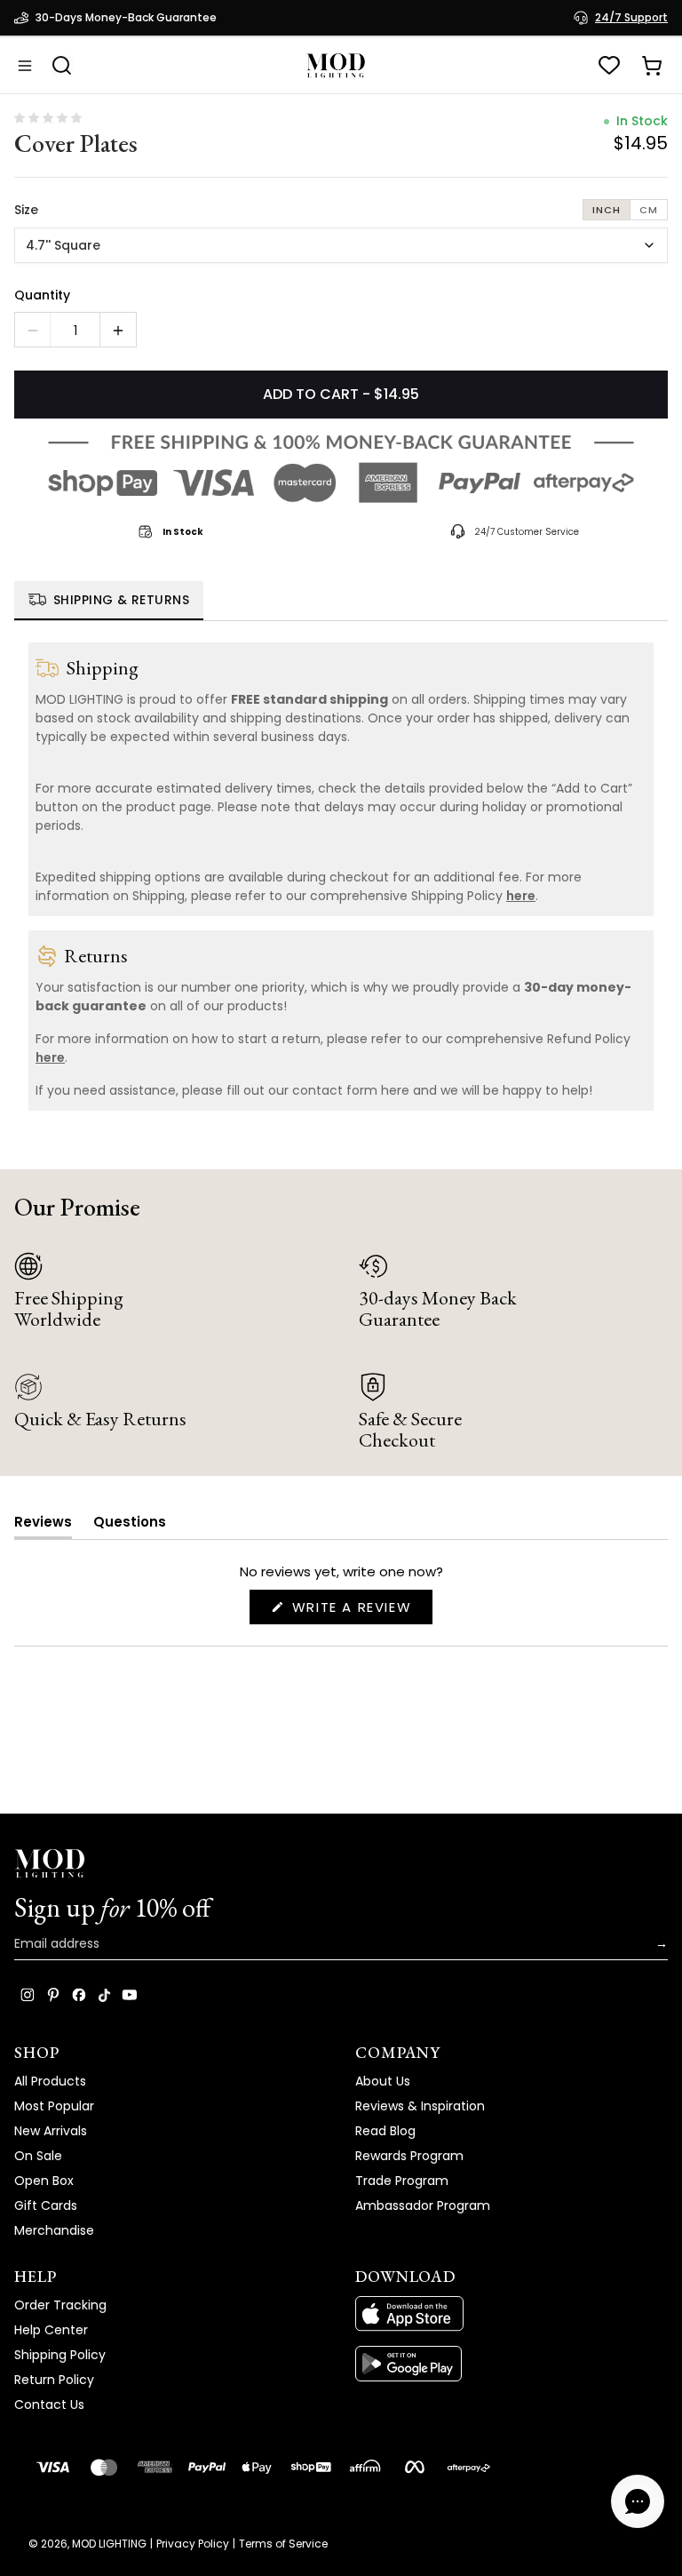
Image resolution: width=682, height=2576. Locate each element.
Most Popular (54, 2106)
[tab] (109, 601)
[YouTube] (130, 1995)
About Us (383, 2081)
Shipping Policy (60, 2355)
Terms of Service (283, 2544)
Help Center (51, 2330)
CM (649, 210)
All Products (50, 2081)
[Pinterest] (53, 1995)
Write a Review (360, 1611)
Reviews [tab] (43, 1525)
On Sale (38, 2156)
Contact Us (49, 2405)
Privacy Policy (193, 2544)
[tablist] (341, 601)
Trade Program (402, 2181)
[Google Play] (511, 2364)
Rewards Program (409, 2156)
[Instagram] (28, 1995)
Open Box (44, 2181)
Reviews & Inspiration (420, 2106)
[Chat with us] (638, 2501)
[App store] (511, 2314)
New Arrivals (51, 2131)
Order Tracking (60, 2305)
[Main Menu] (25, 66)
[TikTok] (104, 1995)
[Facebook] (79, 1995)
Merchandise (54, 2230)
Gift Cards (46, 2205)
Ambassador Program (423, 2205)
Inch (607, 210)
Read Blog (385, 2131)
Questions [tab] (130, 1525)
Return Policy (54, 2380)
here (521, 896)
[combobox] (341, 245)
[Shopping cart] (652, 66)
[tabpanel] (341, 877)
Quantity (42, 295)
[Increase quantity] (118, 331)
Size (26, 210)
